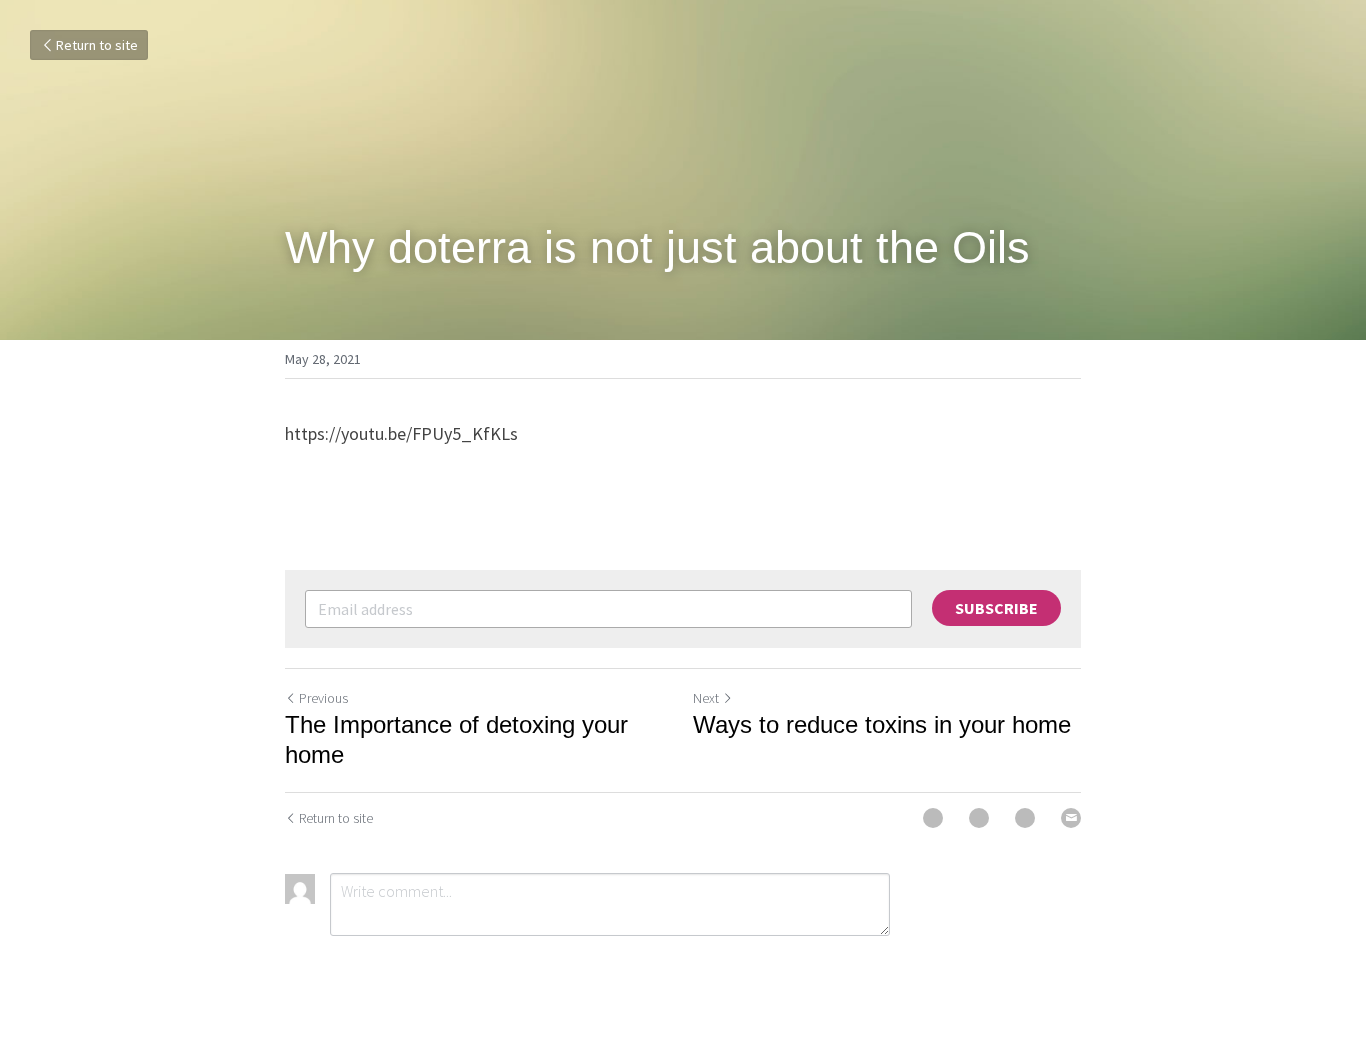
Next (706, 698)
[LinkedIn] (1025, 818)
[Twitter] (979, 818)
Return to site (97, 45)
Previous (323, 698)
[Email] (1071, 818)
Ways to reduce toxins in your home (882, 724)
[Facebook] (933, 818)
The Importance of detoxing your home (456, 739)
